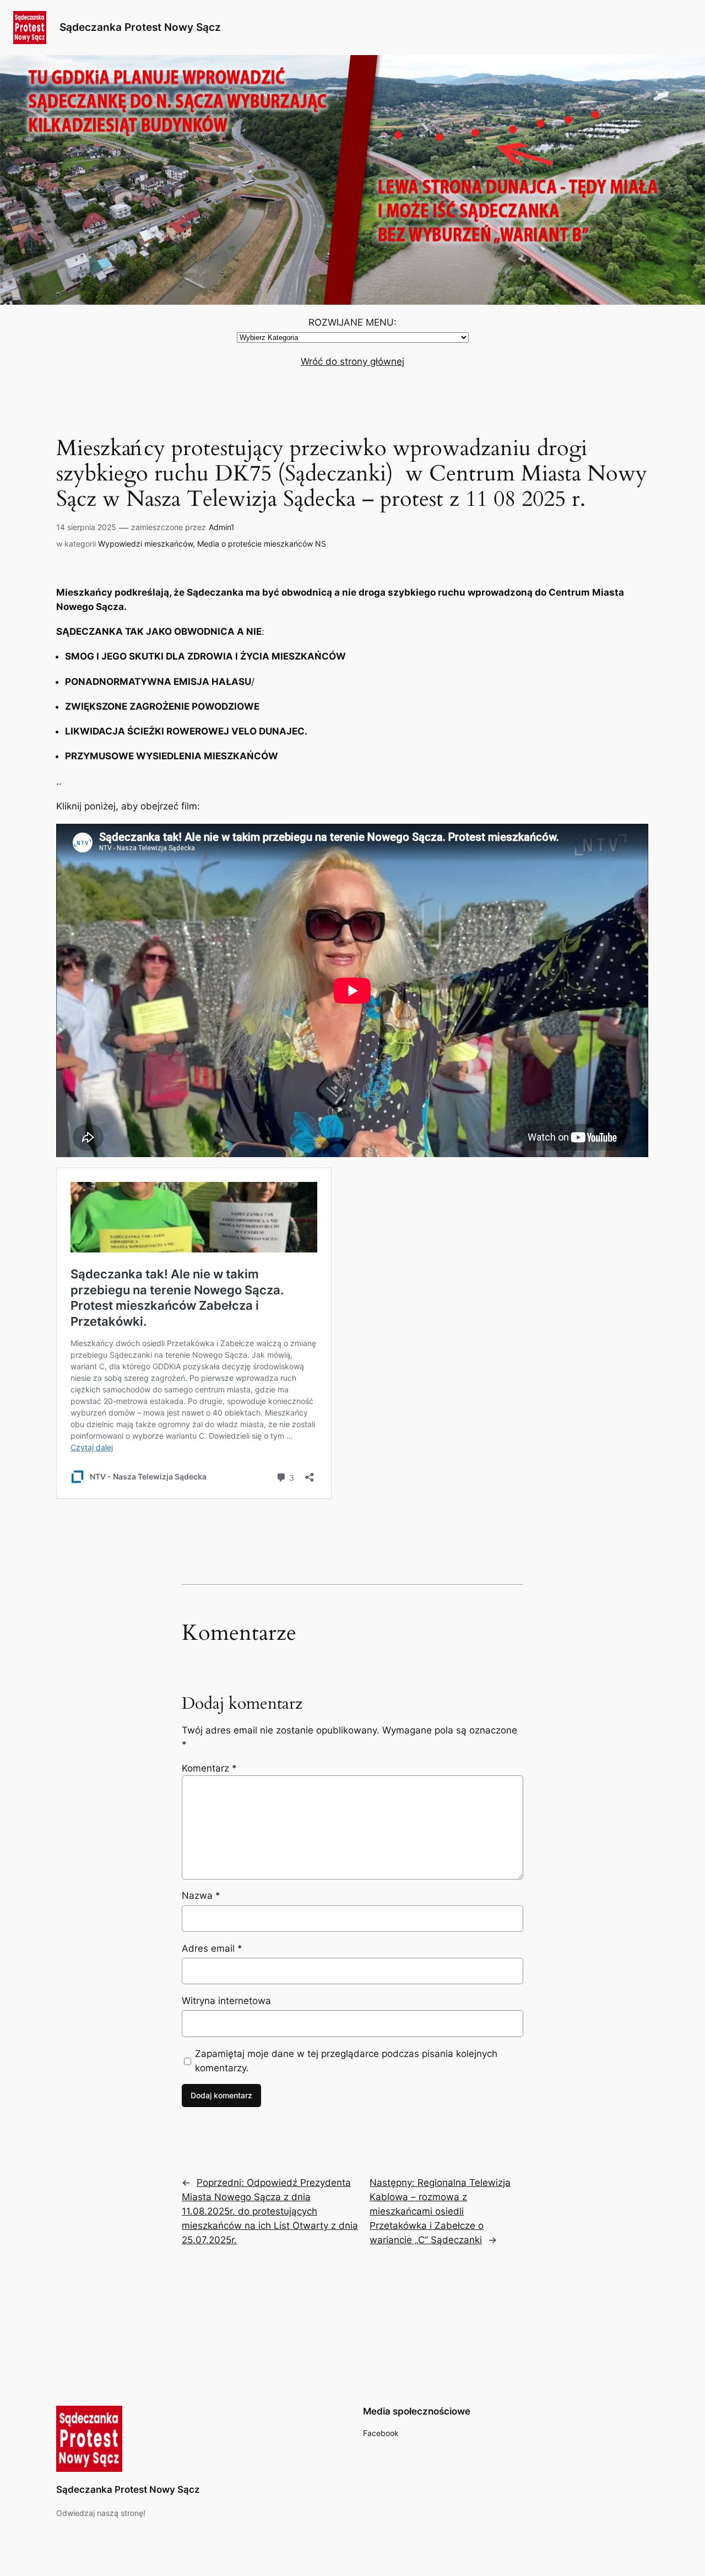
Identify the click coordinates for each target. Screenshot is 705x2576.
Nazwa (201, 1895)
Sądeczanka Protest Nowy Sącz (140, 27)
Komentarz (209, 1768)
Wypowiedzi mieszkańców (145, 544)
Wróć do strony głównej (352, 361)
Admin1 (222, 527)
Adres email (212, 1948)
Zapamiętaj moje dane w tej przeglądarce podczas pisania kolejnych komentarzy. (346, 2061)
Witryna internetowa (226, 2001)
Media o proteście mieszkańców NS (262, 544)
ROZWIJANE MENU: (352, 322)
